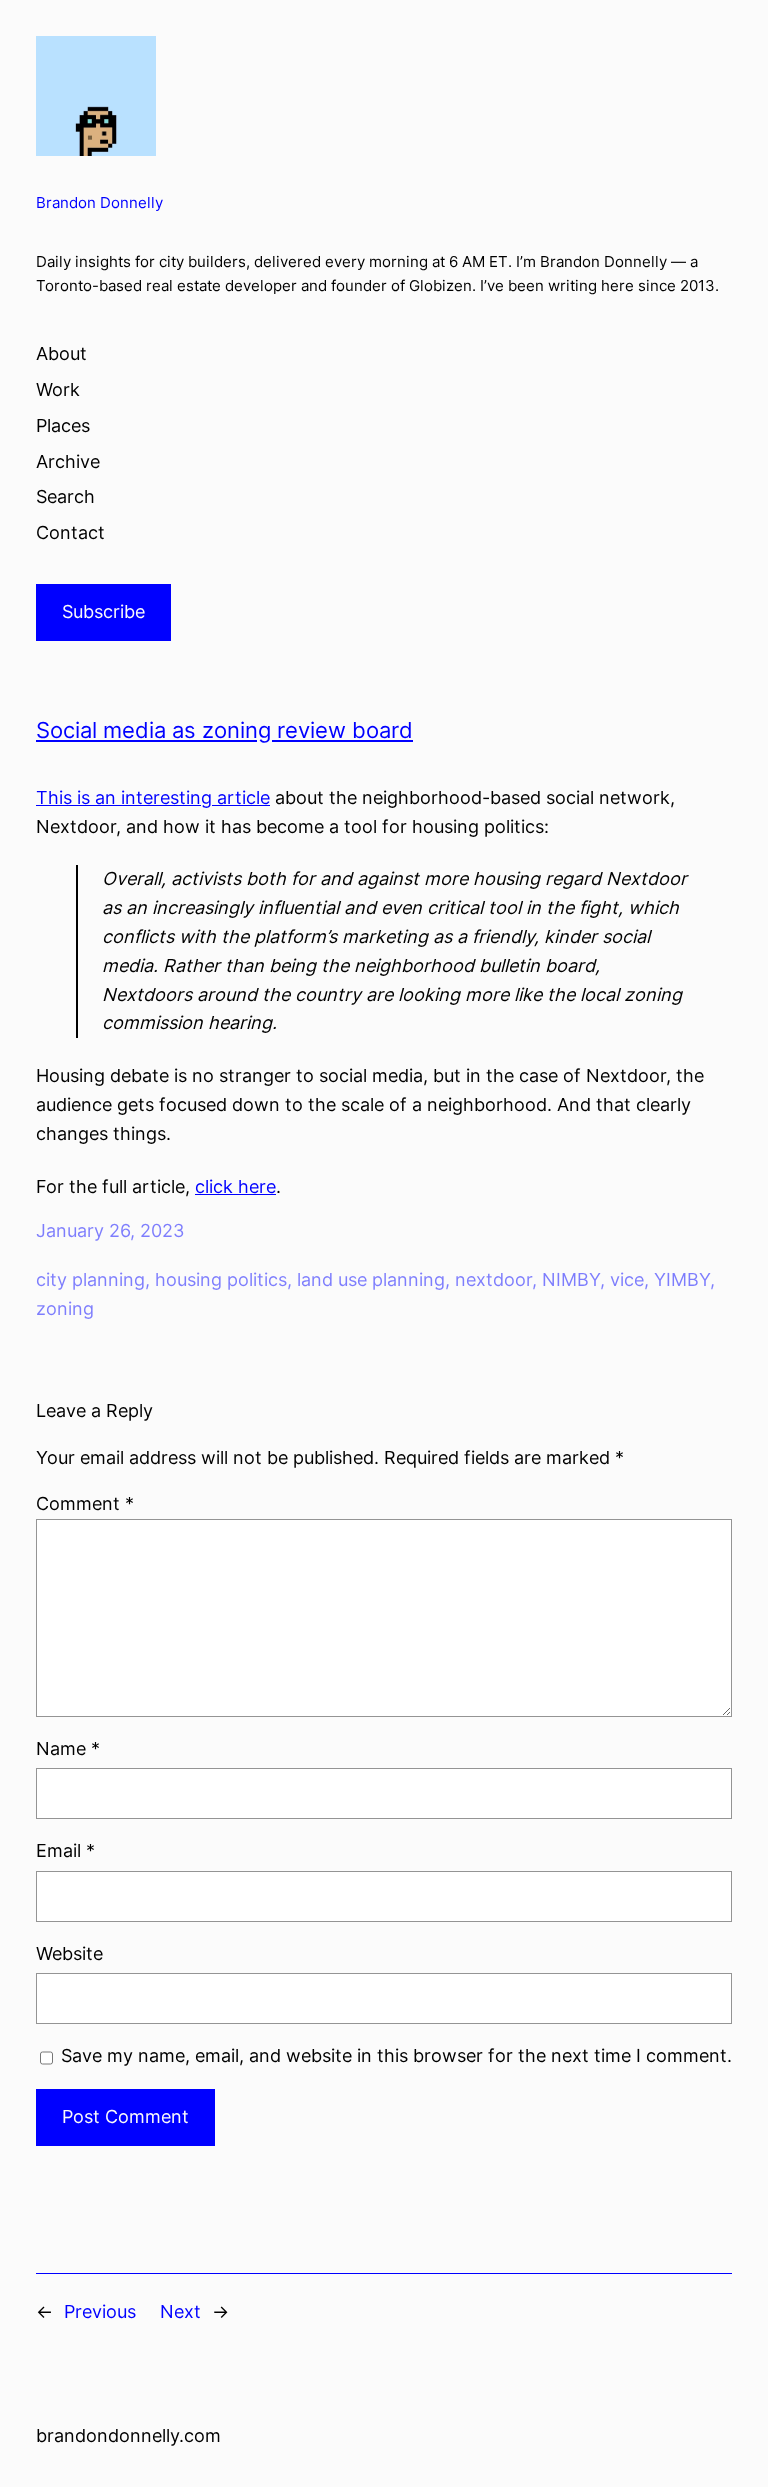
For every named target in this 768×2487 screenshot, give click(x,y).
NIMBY (571, 1279)
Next (180, 2311)
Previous (100, 2311)
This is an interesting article (153, 797)
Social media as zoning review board (224, 730)
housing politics (221, 1279)
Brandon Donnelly (99, 203)
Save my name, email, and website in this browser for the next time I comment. (396, 2055)
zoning (65, 1308)
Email (65, 1850)
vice (627, 1279)
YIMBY (682, 1279)
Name (68, 1748)
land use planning (371, 1279)
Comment (85, 1503)
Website (69, 1953)
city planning (90, 1279)
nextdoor (493, 1279)
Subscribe (103, 611)
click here (235, 1186)
